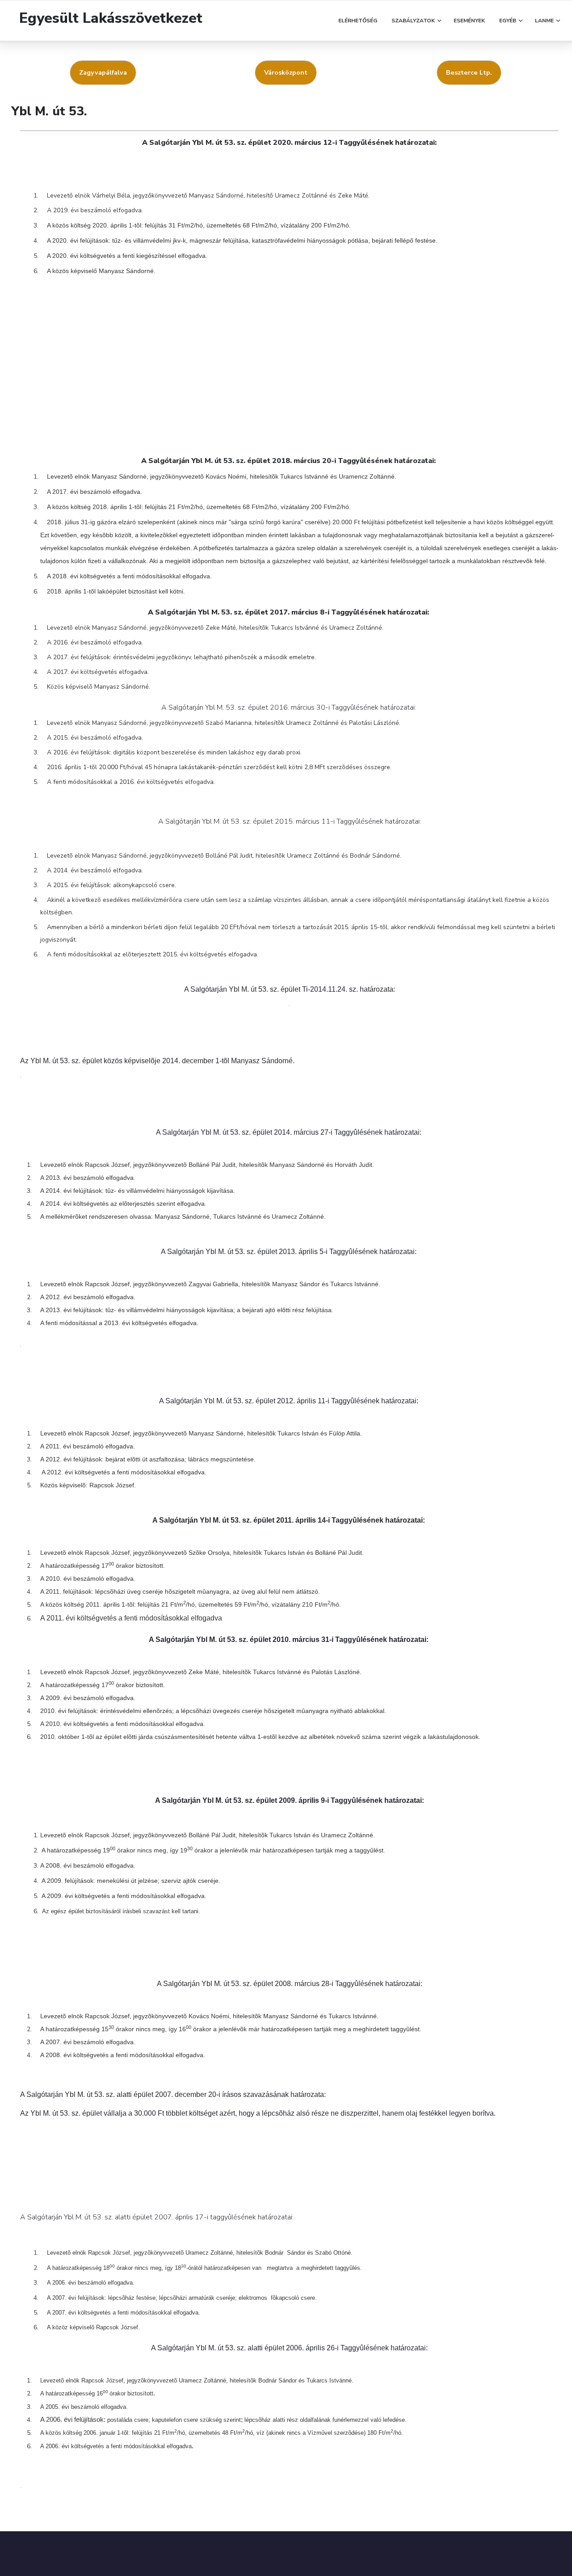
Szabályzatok (413, 21)
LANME (544, 21)
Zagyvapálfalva (103, 72)
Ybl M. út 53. (49, 111)
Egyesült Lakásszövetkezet (111, 18)
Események (469, 21)
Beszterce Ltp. (469, 72)
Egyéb (508, 21)
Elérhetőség (358, 21)
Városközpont (286, 72)
